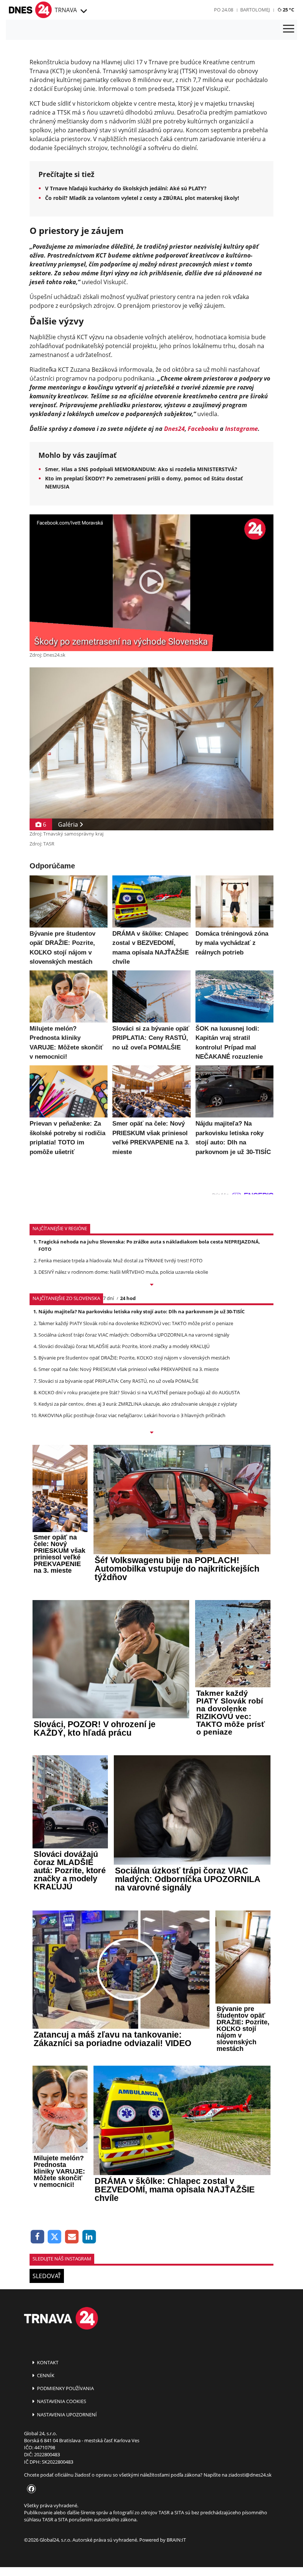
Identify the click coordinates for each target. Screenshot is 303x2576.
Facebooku (203, 429)
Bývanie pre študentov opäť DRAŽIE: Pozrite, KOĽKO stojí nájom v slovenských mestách (134, 1358)
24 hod (128, 1298)
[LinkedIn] (89, 2237)
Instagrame (241, 429)
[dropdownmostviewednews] (151, 1285)
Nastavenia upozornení (66, 2415)
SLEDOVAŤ (47, 2276)
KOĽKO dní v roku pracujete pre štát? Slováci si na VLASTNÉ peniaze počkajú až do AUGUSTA (139, 1392)
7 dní (108, 1298)
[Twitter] (55, 2237)
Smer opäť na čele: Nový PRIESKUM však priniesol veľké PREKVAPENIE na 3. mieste (129, 1369)
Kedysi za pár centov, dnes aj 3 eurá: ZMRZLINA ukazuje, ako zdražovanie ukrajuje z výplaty (138, 1404)
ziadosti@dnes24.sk (250, 2475)
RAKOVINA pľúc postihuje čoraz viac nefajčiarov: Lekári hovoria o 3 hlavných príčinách (132, 1415)
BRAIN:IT (176, 2540)
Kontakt (47, 2362)
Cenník (45, 2375)
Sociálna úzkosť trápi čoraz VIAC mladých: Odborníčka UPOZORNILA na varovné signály (134, 1335)
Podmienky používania (65, 2388)
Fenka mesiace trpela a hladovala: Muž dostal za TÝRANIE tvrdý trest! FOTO (120, 1260)
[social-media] (30, 2489)
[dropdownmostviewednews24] (151, 1433)
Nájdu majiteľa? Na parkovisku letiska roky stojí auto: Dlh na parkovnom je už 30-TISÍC (142, 1311)
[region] (83, 11)
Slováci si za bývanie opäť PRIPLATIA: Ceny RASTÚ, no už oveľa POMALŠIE (118, 1381)
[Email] (72, 2237)
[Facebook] (38, 2237)
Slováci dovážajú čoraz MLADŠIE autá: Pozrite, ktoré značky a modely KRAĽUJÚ (124, 1346)
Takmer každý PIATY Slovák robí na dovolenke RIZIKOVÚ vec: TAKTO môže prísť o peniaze (136, 1323)
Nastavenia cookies (61, 2401)
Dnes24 (174, 429)
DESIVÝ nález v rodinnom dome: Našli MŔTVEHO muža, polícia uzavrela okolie (123, 1272)
